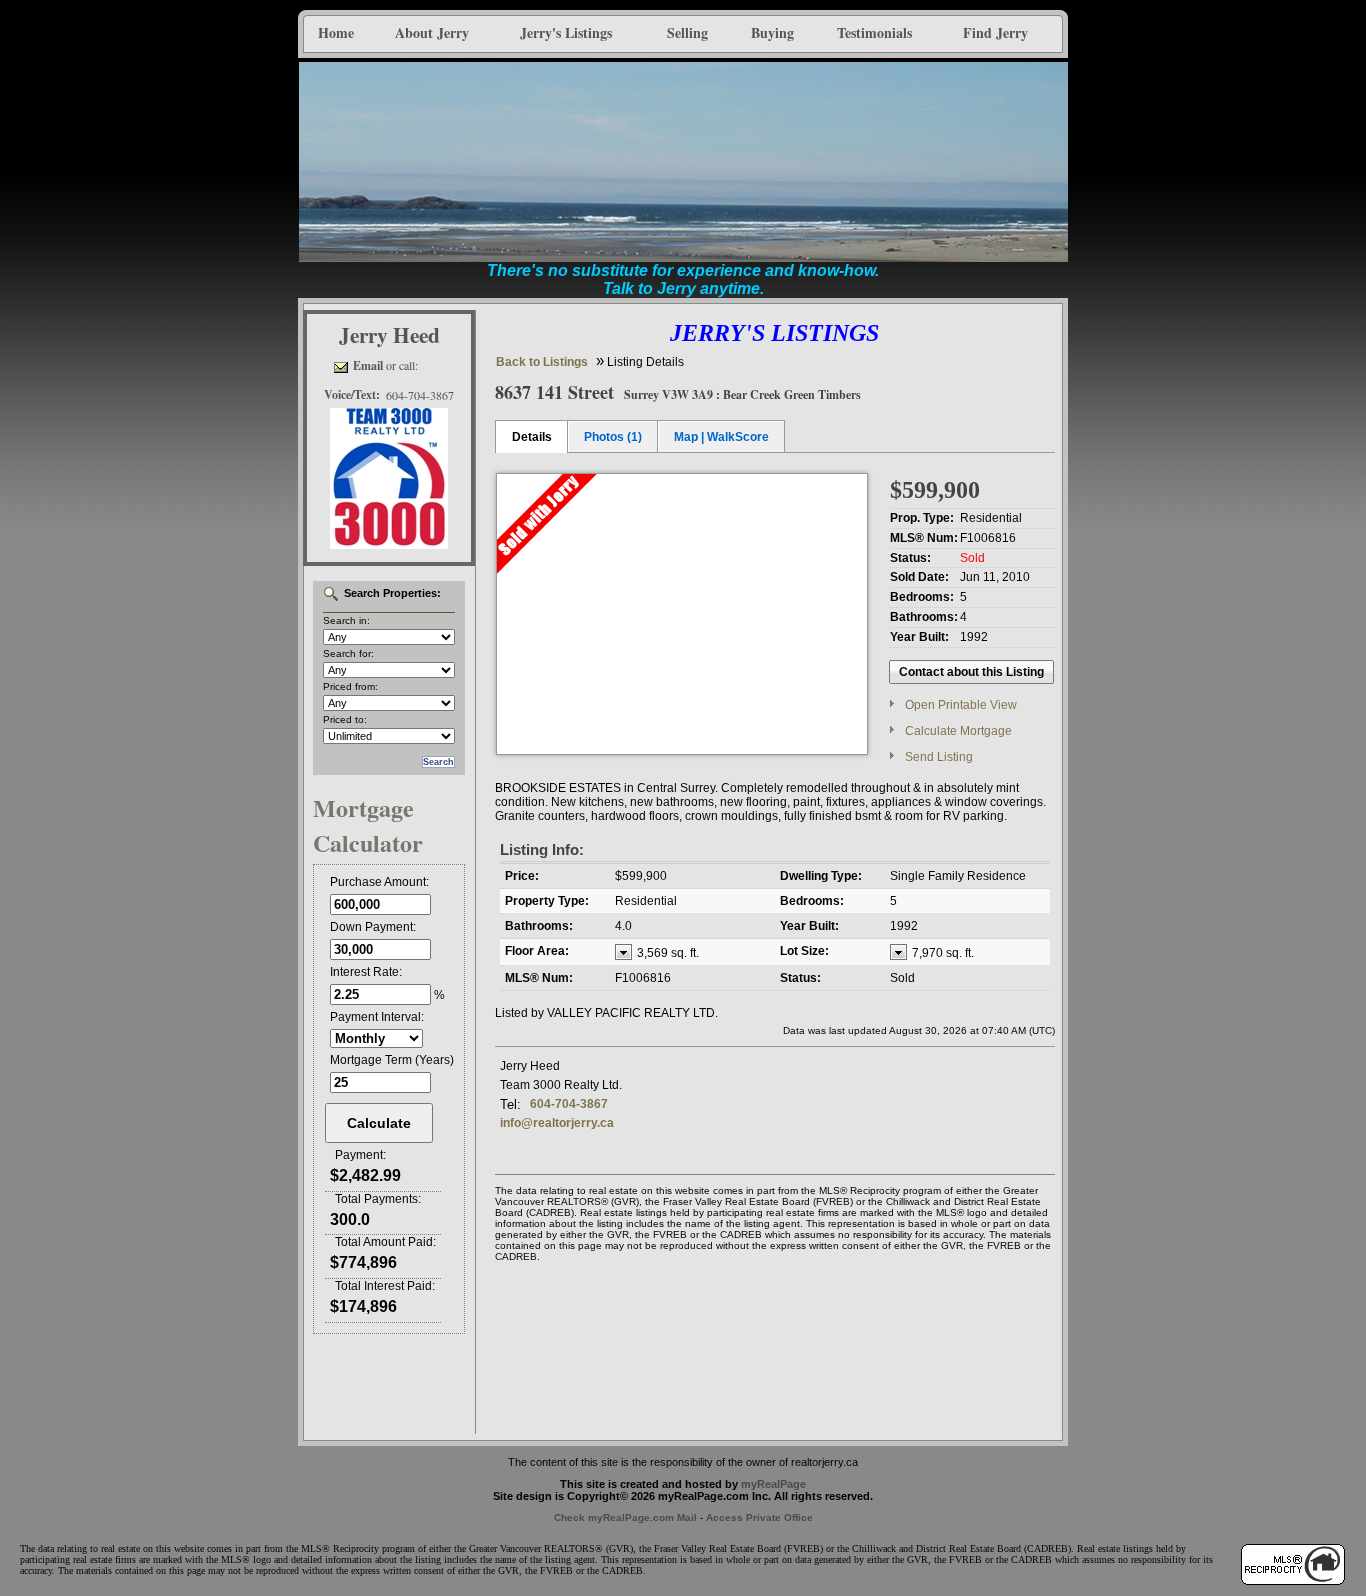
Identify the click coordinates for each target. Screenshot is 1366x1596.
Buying (772, 32)
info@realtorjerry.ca (557, 1123)
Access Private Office (759, 1517)
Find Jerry (995, 32)
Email (368, 365)
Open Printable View (961, 705)
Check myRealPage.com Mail (625, 1517)
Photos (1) (613, 437)
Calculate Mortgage (958, 731)
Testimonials (874, 32)
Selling (687, 32)
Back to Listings (542, 362)
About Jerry (432, 32)
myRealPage (773, 1484)
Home (336, 32)
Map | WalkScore (721, 437)
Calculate (379, 1123)
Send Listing (939, 757)
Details (532, 437)
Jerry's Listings (566, 32)
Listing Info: (542, 849)
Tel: (510, 1104)
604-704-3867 (569, 1104)
